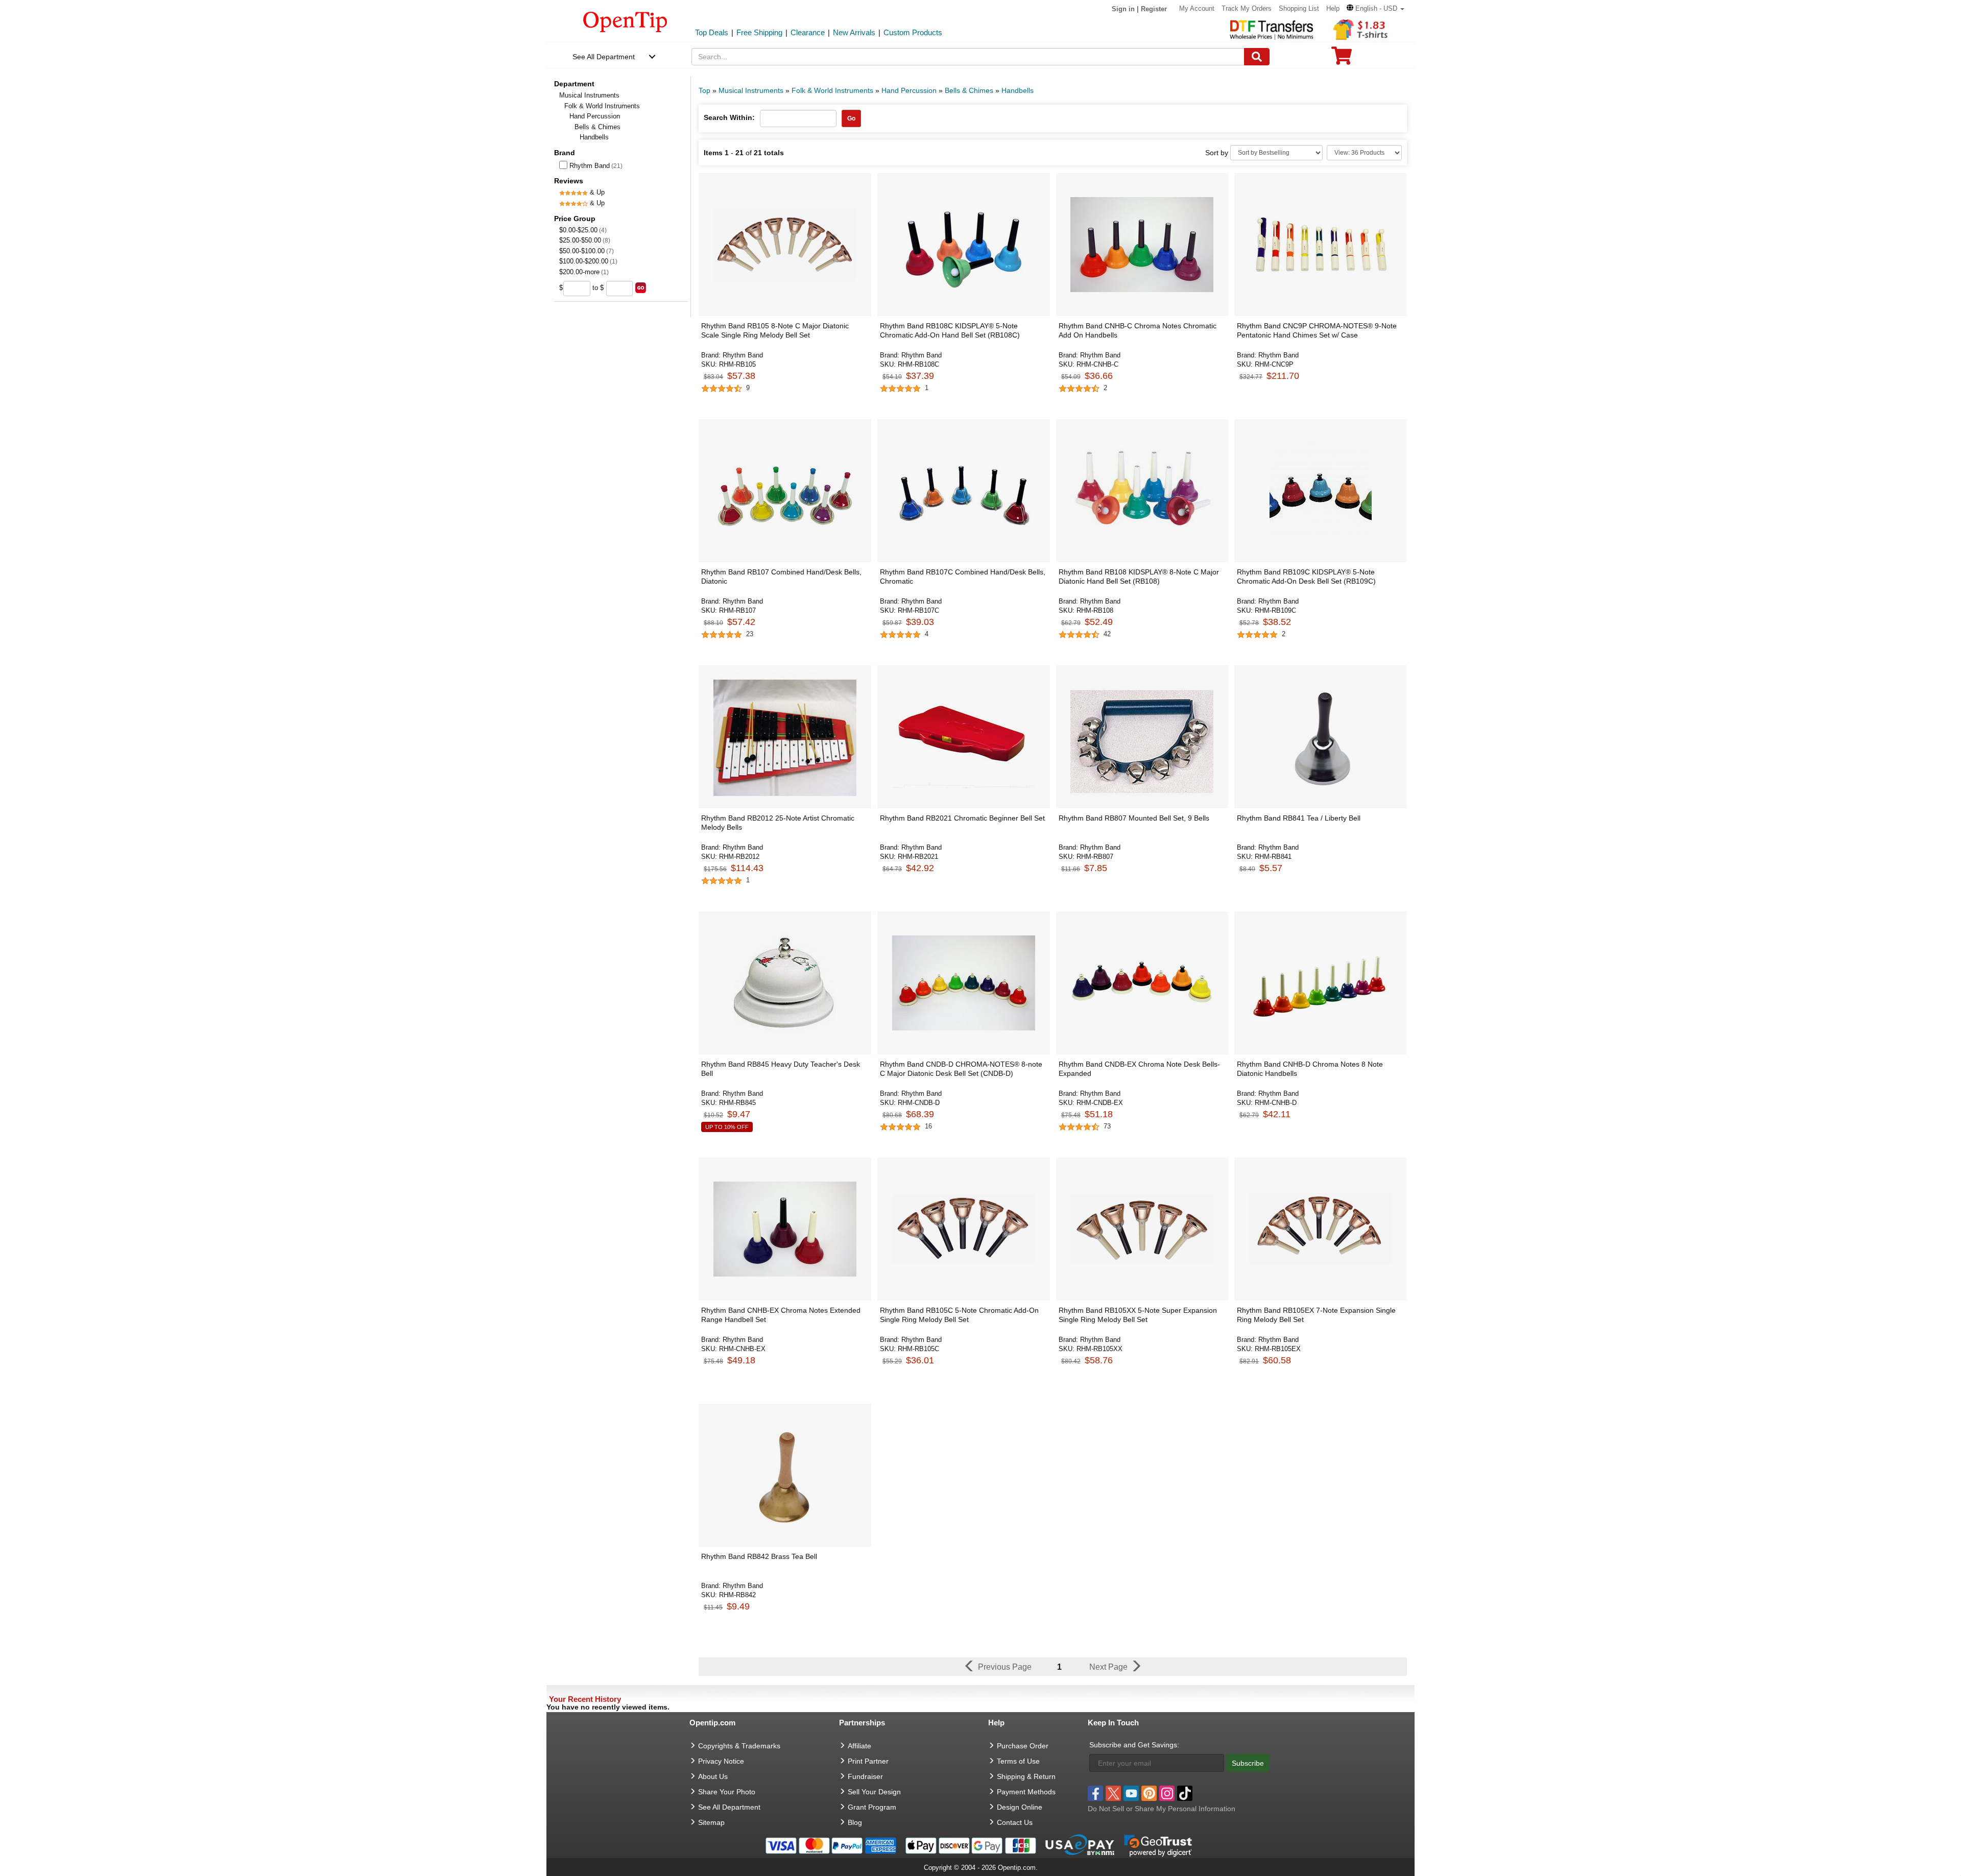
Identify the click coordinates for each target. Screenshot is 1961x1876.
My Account (1197, 8)
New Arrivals (854, 32)
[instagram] (1167, 1793)
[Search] (1257, 57)
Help (1333, 8)
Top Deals (712, 32)
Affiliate (859, 1746)
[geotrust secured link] (1158, 1845)
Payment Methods (1026, 1792)
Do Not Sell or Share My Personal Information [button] (1162, 1809)
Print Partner (868, 1761)
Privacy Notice (721, 1761)
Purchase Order (1023, 1746)
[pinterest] (1149, 1793)
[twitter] (1113, 1793)
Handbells (1018, 90)
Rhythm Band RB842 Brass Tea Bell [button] (759, 1556)
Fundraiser (865, 1776)
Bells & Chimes (597, 127)
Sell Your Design (874, 1792)
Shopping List (1299, 8)
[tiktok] (1185, 1793)
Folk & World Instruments (602, 106)
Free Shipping (759, 32)
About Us (713, 1776)
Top (704, 90)
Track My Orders (1247, 8)
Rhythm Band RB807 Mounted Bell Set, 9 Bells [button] (1134, 818)
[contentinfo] (625, 21)
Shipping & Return (1026, 1776)
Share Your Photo (727, 1792)
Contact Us (1015, 1822)
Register (1154, 9)
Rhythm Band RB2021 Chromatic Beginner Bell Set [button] (962, 818)
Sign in (1123, 9)
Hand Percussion (595, 116)
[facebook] (1095, 1793)
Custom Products (913, 32)
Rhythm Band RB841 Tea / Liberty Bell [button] (1299, 818)
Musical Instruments (589, 95)
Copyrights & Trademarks (739, 1746)
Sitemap (711, 1822)
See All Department (604, 57)
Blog (855, 1822)
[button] (1376, 8)
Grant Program (872, 1807)
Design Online (1020, 1807)
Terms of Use (1018, 1761)
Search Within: (729, 117)
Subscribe (1248, 1763)
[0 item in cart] (1342, 59)
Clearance (808, 32)
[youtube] (1131, 1793)
